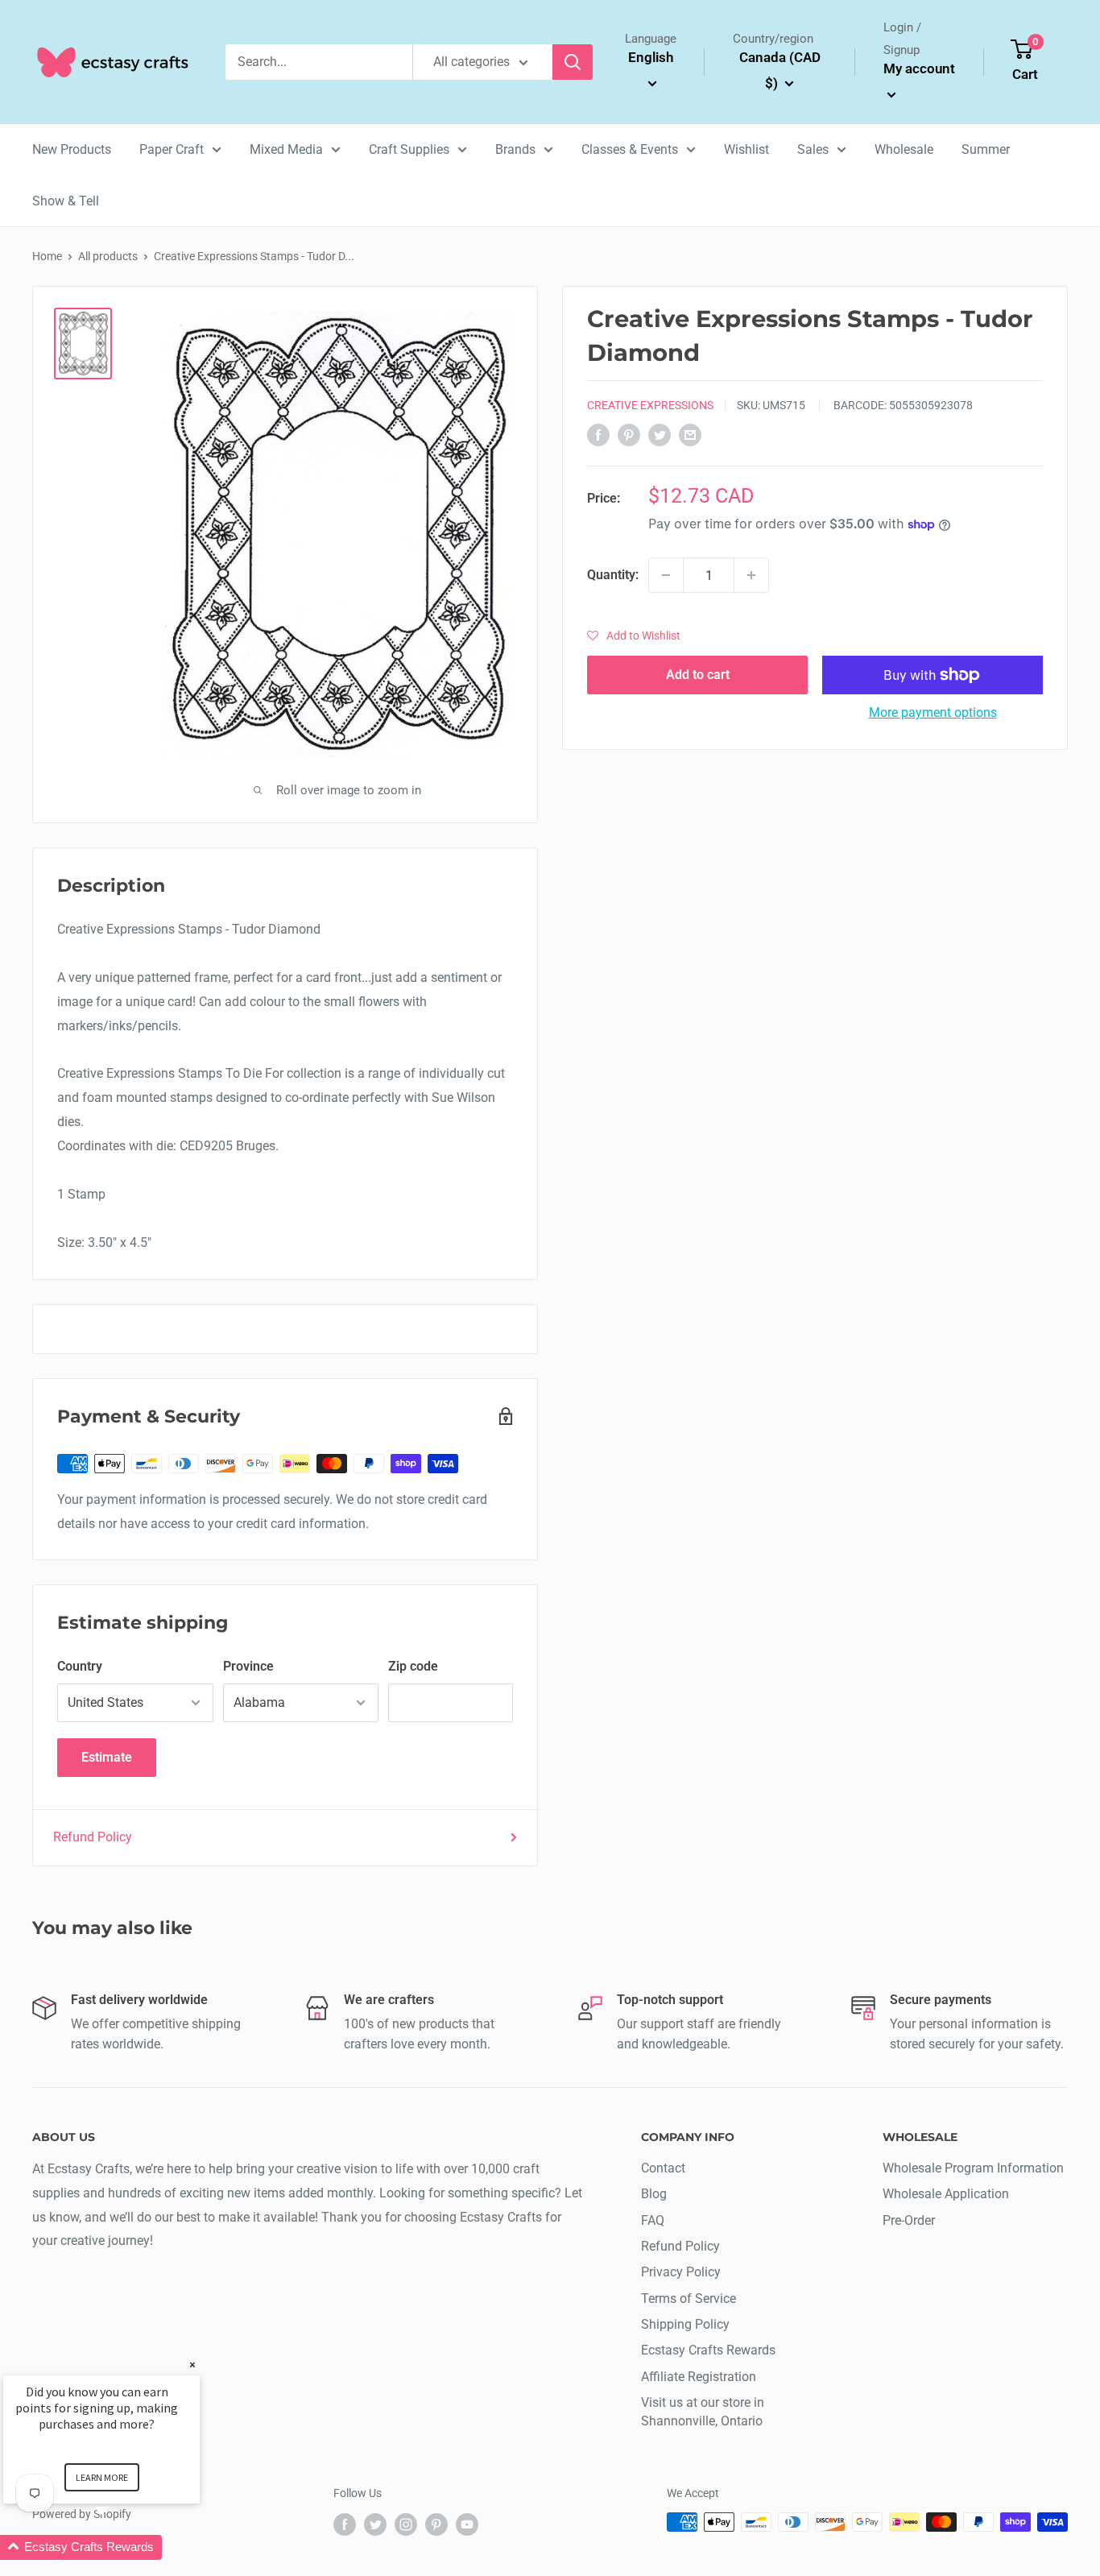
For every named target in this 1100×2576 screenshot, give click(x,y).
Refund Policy (93, 1837)
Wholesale (904, 149)
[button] (634, 636)
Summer (986, 149)
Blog (654, 2194)
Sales (813, 149)
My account (919, 68)
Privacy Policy (681, 2272)
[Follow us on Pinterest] (436, 2524)
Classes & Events (630, 149)
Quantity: (613, 575)
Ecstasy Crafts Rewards (708, 2350)
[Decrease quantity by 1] (666, 575)
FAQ (653, 2220)
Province (248, 1666)
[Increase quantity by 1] (751, 575)
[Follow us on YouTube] (467, 2524)
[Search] (573, 62)
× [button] (192, 2365)
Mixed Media (286, 149)
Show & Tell (66, 201)
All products (108, 256)
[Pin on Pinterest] (629, 434)
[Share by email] (690, 434)
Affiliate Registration (699, 2377)
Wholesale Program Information (973, 2168)
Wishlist (746, 149)
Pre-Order (909, 2220)
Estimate (107, 1757)
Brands (515, 149)
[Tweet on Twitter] (660, 434)
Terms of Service (689, 2299)
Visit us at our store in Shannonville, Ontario (703, 2411)
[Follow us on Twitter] (375, 2524)
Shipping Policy (685, 2324)
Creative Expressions (650, 405)
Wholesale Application (946, 2194)
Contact (663, 2168)
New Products (72, 149)
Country (80, 1666)
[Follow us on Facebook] (345, 2524)
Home (47, 256)
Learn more (102, 2477)
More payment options (933, 712)
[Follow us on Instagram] (406, 2524)
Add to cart (698, 675)
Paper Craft (172, 149)
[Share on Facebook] (598, 434)
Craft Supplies (409, 149)
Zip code (413, 1666)
